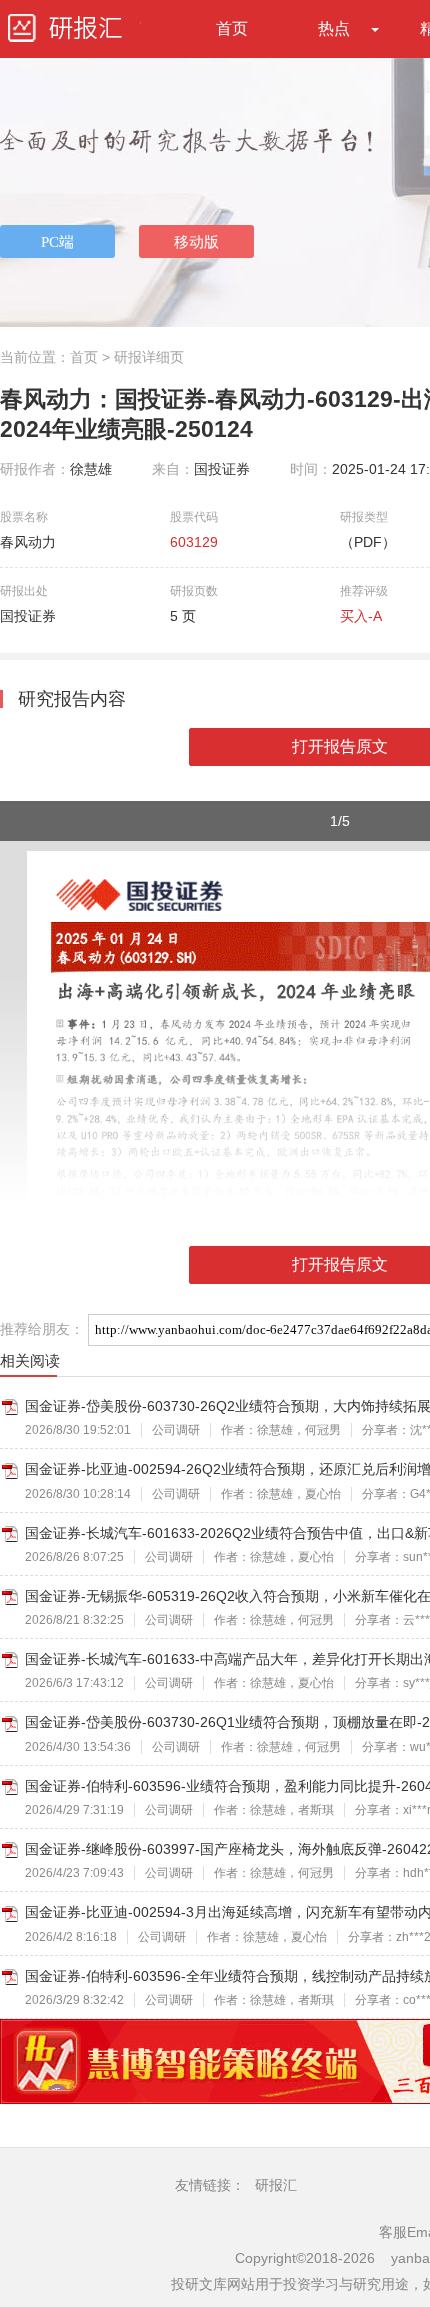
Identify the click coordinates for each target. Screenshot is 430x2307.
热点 (334, 28)
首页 (232, 28)
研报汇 (276, 2185)
